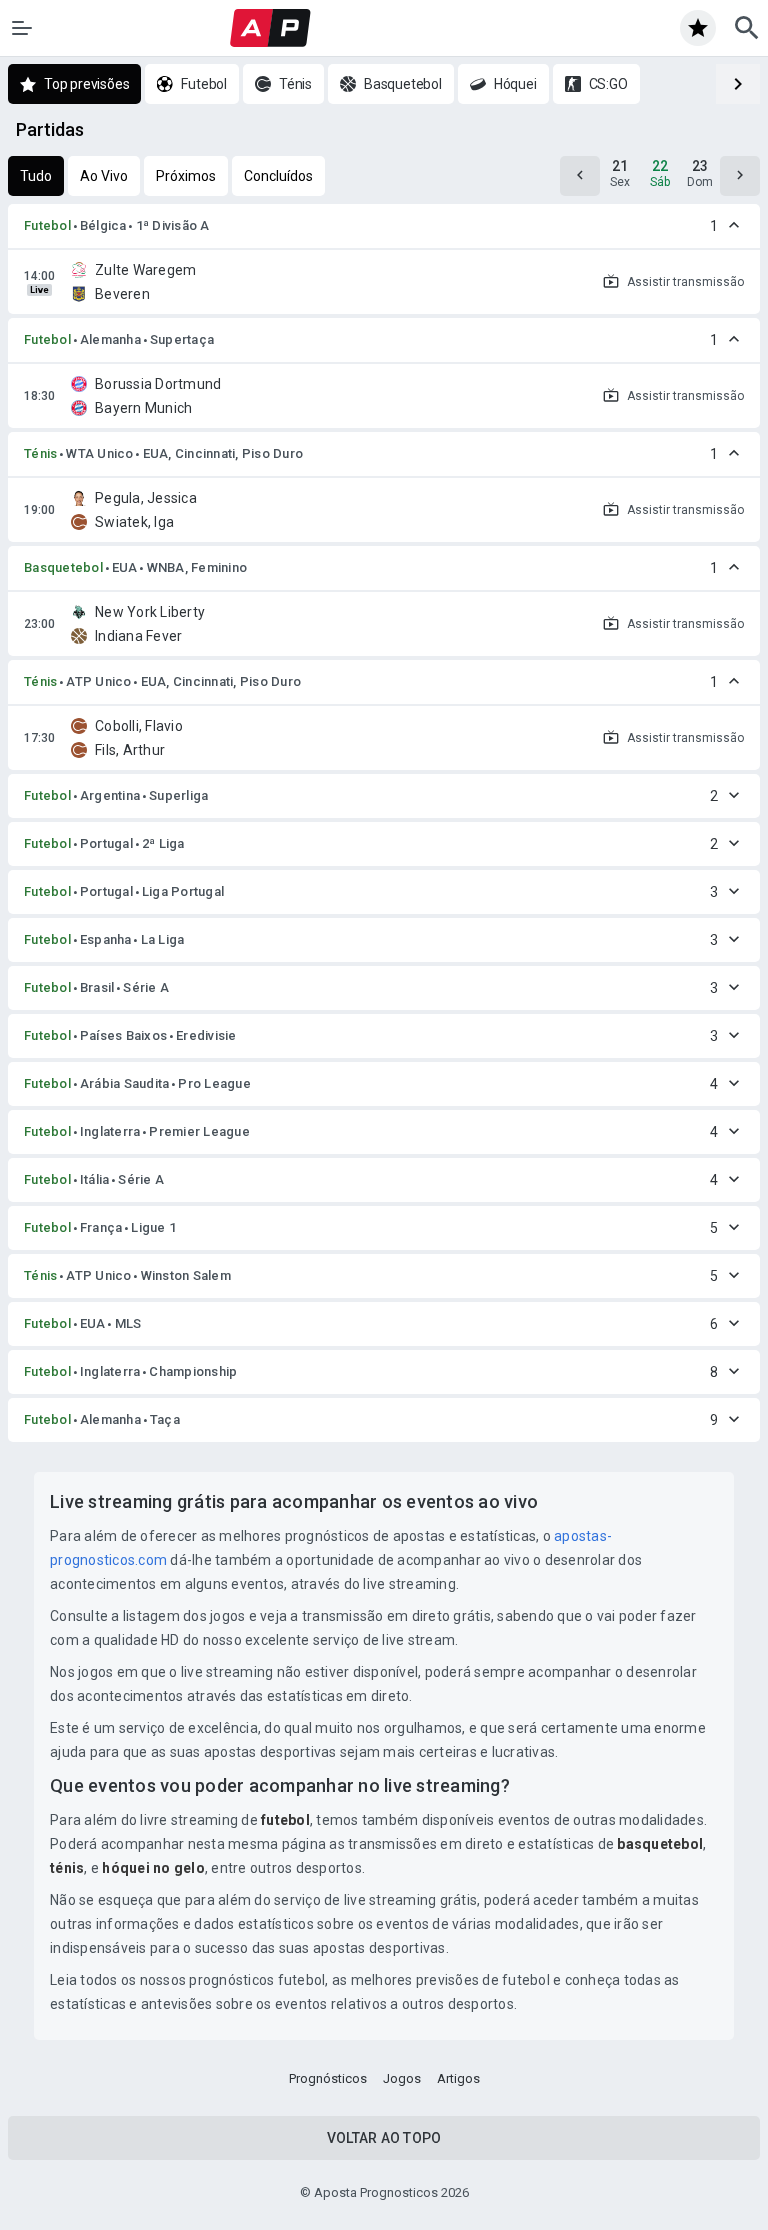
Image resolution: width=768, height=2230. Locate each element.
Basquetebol (63, 567)
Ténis (40, 453)
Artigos (458, 2078)
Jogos (402, 2078)
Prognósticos (328, 2078)
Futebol (47, 225)
